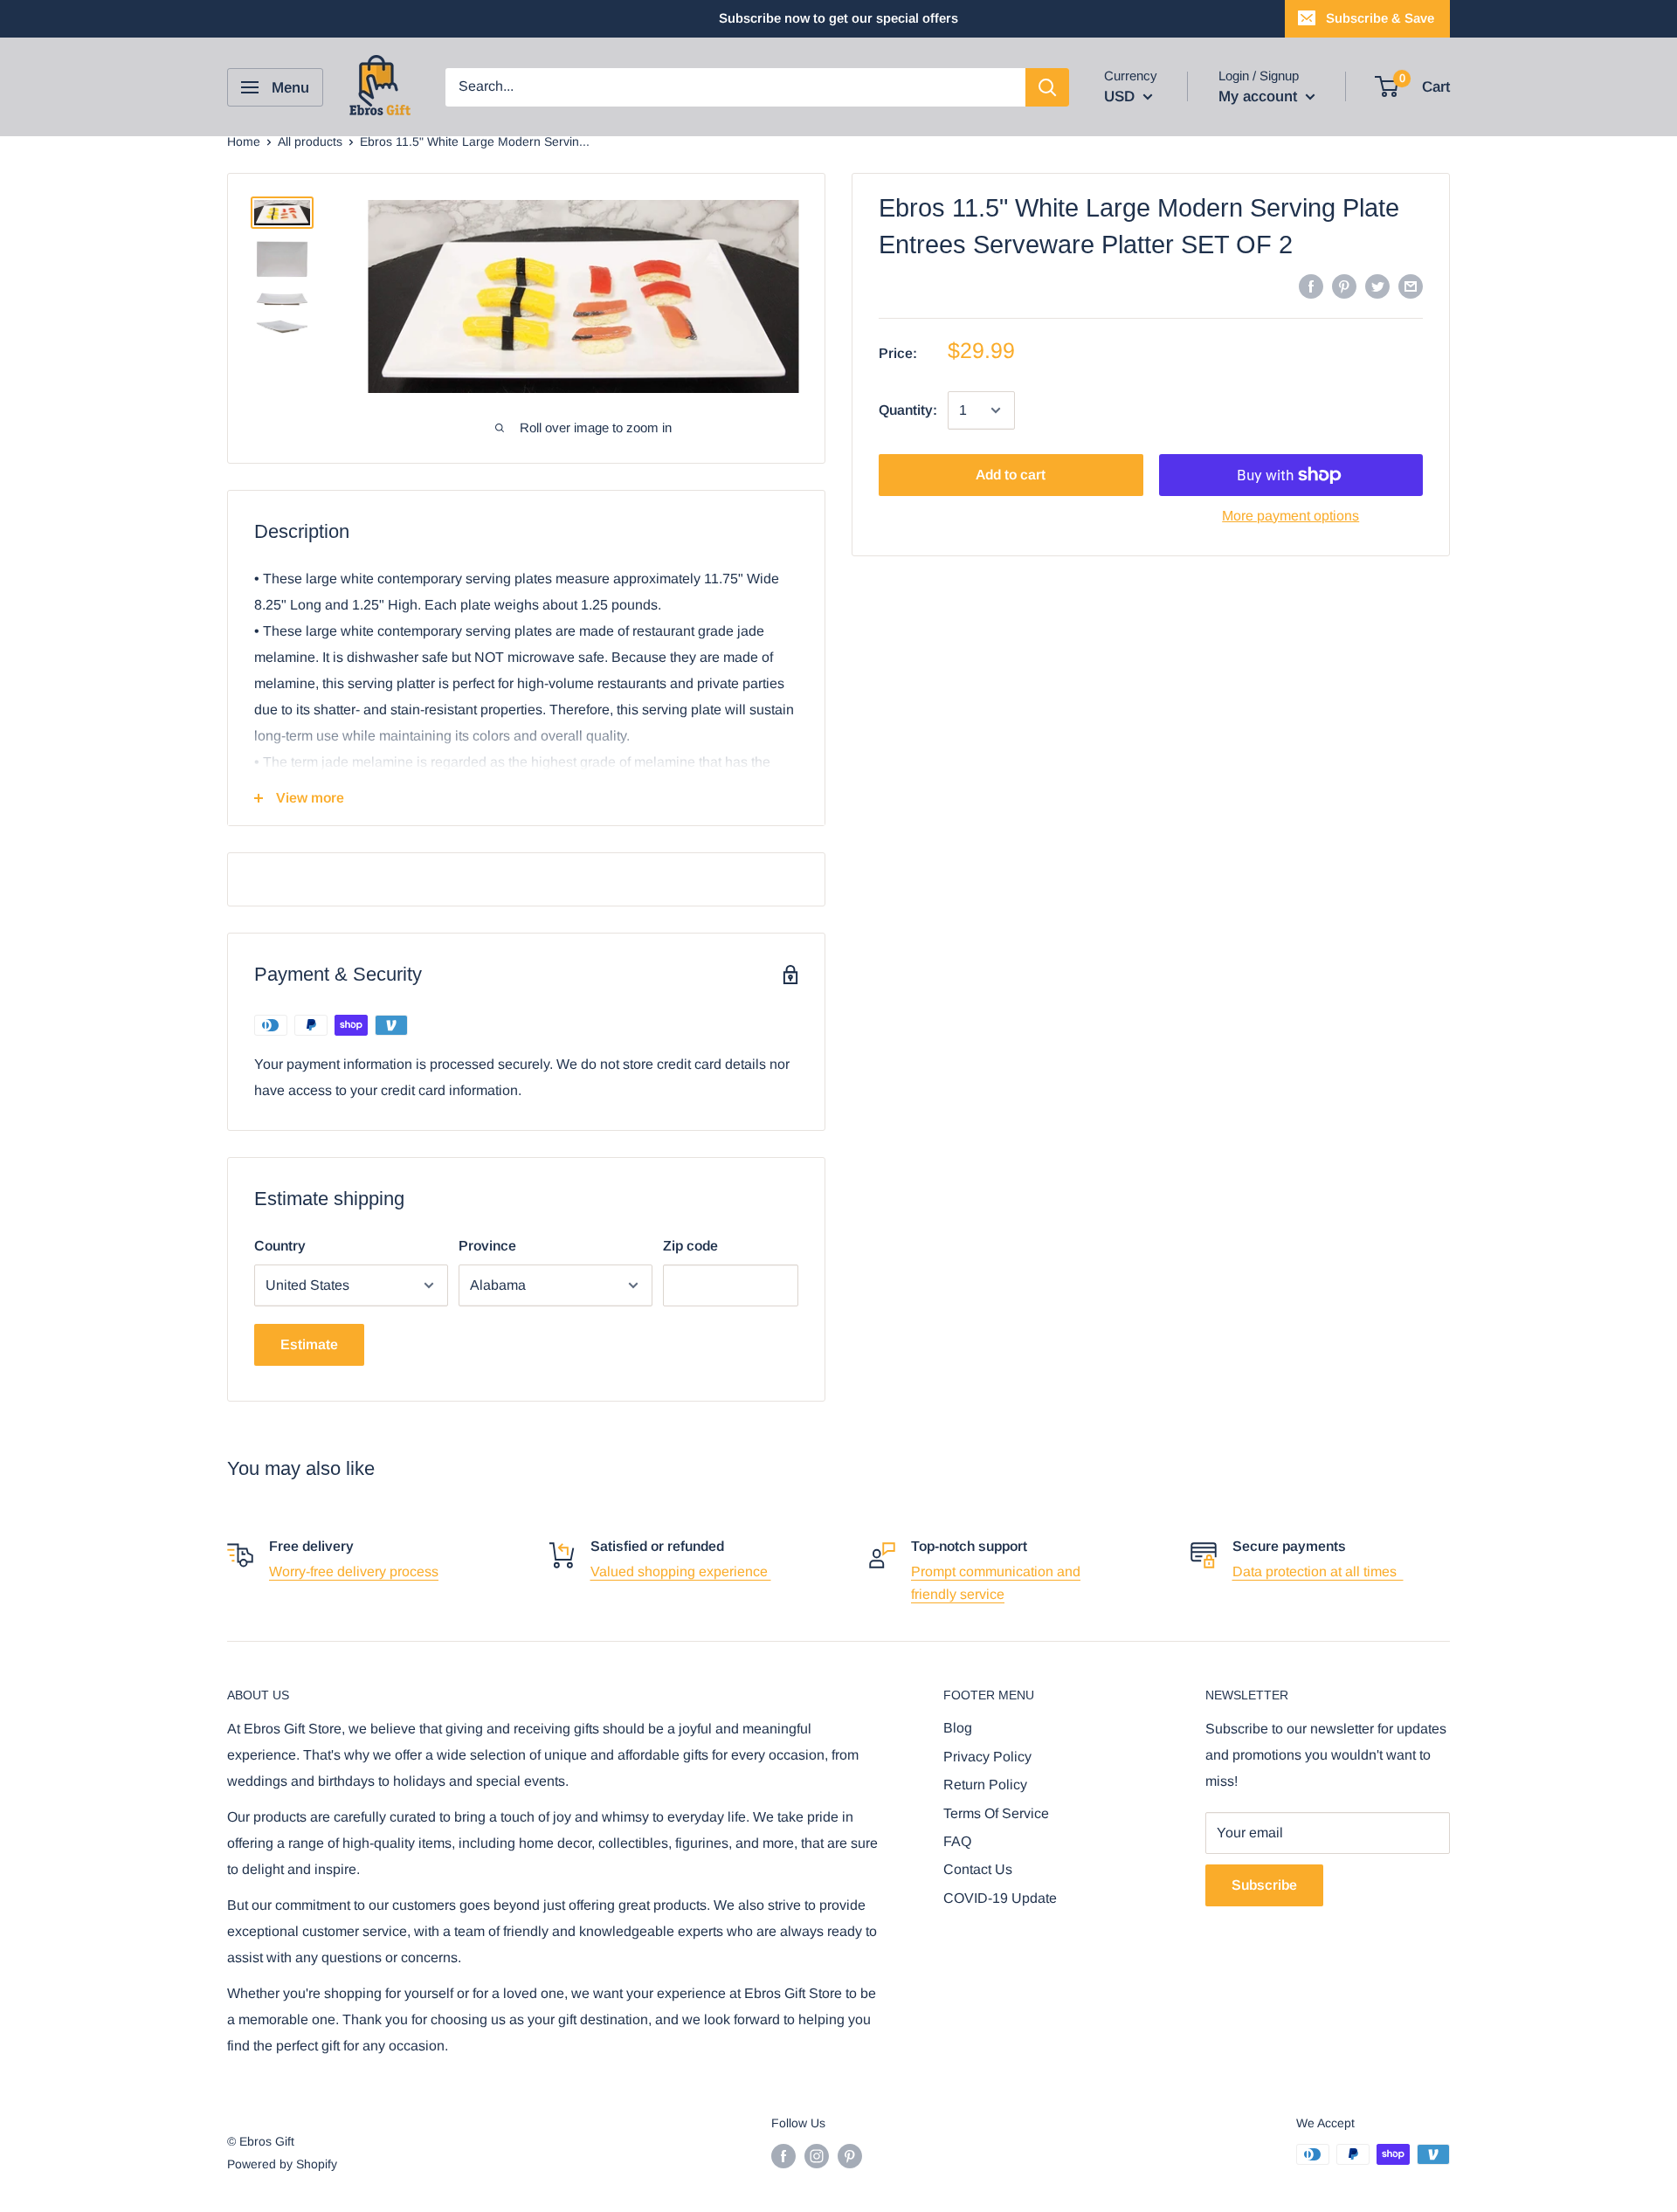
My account (1260, 96)
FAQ (957, 1841)
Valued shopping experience (681, 1571)
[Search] (1047, 87)
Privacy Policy (987, 1757)
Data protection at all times (1318, 1571)
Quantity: (908, 410)
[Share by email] (1411, 286)
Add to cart (1011, 475)
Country (280, 1246)
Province (487, 1246)
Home (244, 141)
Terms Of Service (996, 1813)
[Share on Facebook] (1311, 286)
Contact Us (978, 1869)
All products (310, 141)
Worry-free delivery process (354, 1571)
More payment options (1291, 516)
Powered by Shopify (282, 2164)
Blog (958, 1728)
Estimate (309, 1344)
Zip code (690, 1246)
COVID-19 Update (1000, 1898)
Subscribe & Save (1380, 18)
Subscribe (1264, 1885)
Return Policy (985, 1785)
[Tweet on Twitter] (1377, 286)
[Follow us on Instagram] (817, 2156)
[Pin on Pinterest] (1344, 286)
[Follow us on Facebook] (783, 2156)
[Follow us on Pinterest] (850, 2156)
